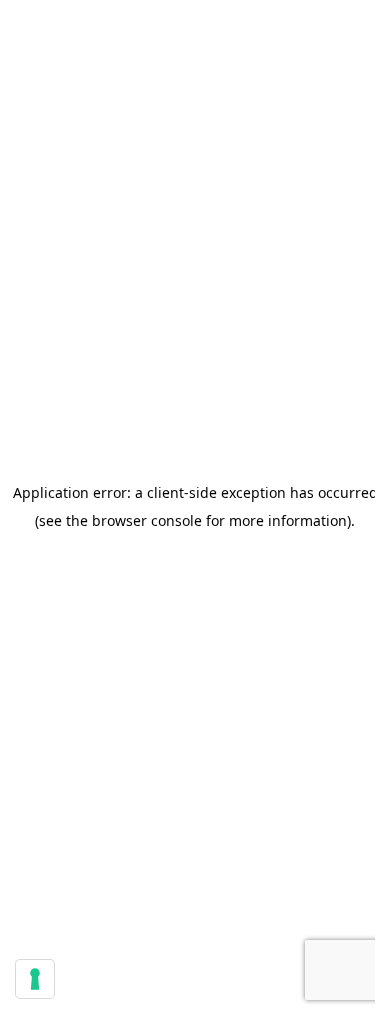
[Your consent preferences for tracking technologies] (35, 979)
